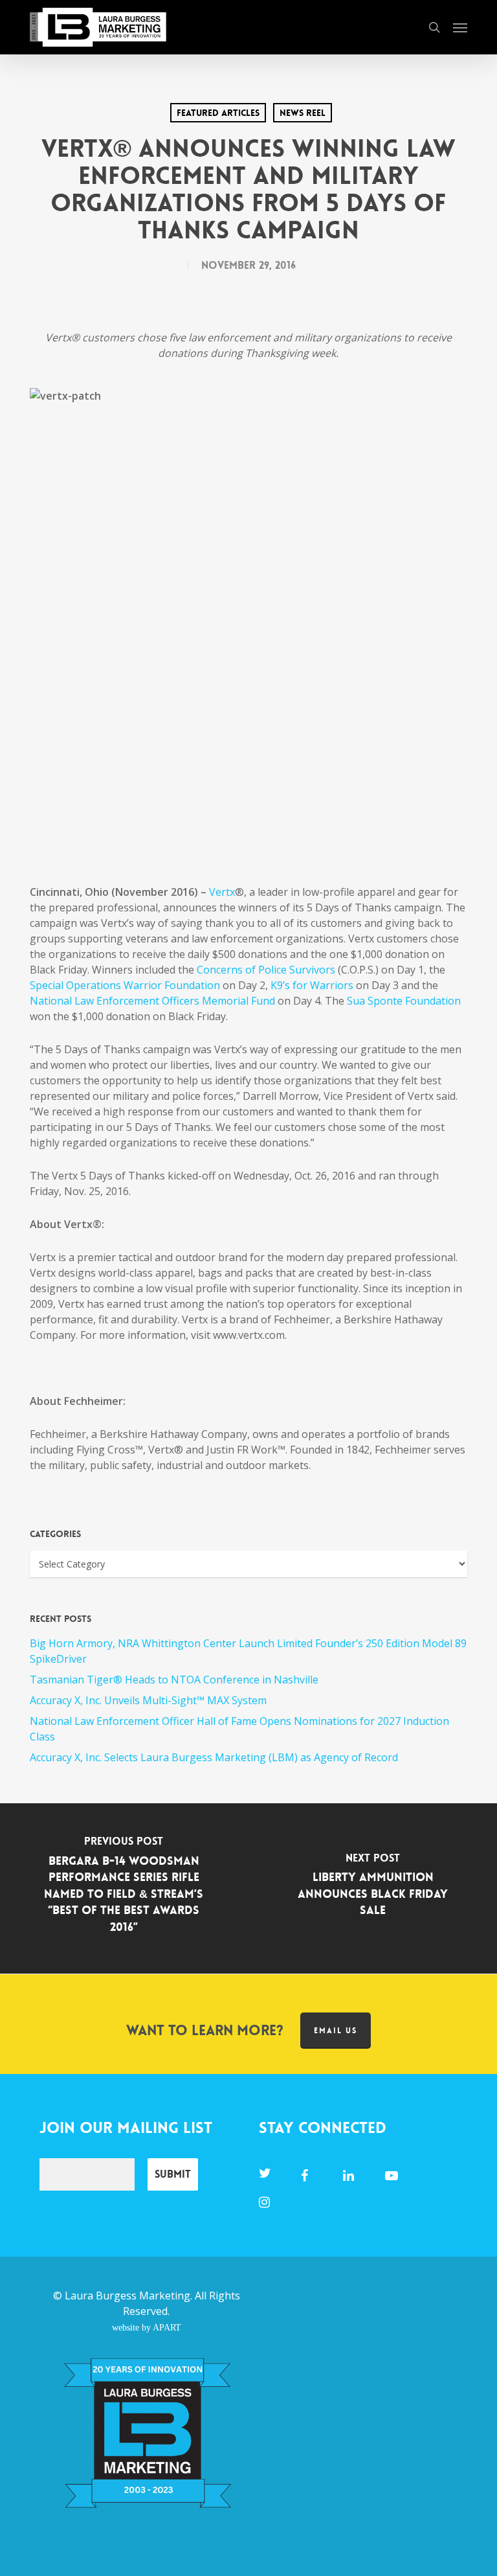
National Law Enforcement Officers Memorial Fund (152, 1001)
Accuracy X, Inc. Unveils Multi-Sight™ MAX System (148, 1700)
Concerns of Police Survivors (266, 970)
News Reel (303, 113)
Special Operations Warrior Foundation (125, 985)
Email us (336, 2031)
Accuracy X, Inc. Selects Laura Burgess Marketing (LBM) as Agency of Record (214, 1757)
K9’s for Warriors (312, 985)
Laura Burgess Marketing (127, 2296)
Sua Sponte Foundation (404, 1001)
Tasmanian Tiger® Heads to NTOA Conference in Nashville (174, 1680)
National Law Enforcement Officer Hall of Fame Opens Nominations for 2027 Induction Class (239, 1729)
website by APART (147, 2327)
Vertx (222, 892)
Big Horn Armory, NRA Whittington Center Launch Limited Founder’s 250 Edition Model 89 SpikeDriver (248, 1651)
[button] (460, 27)
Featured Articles (218, 113)
